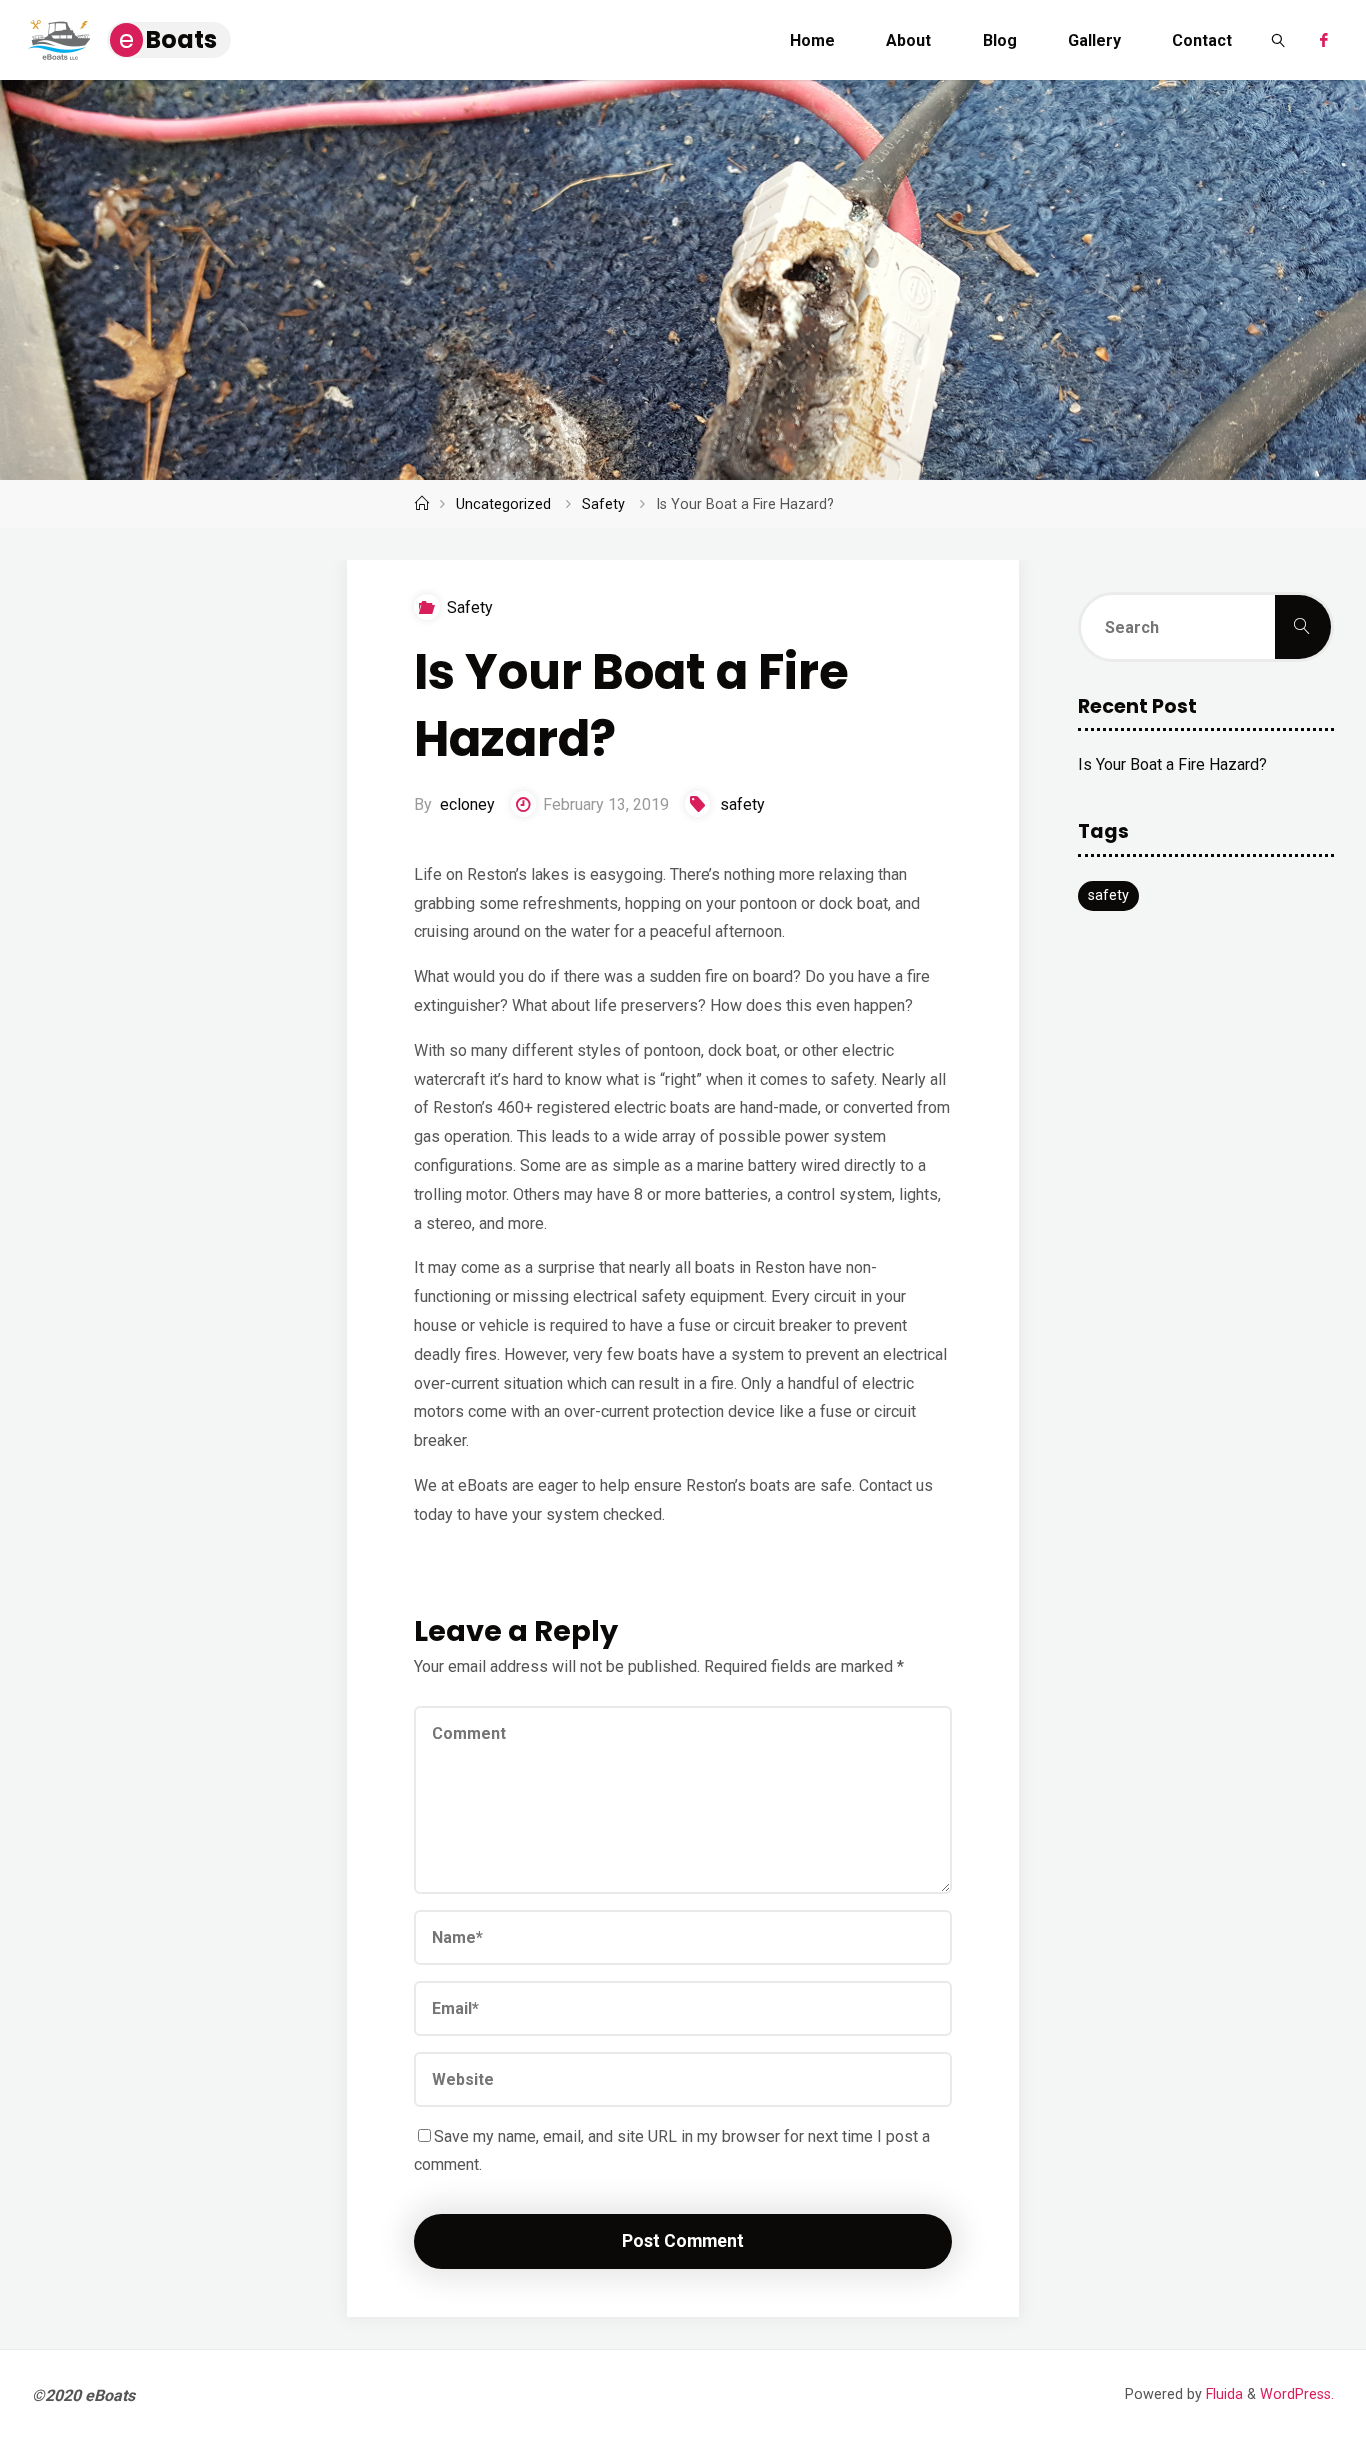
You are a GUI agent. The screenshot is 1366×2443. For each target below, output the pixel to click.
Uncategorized (503, 504)
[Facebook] (1323, 40)
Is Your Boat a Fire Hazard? (1172, 764)
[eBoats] (59, 39)
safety (742, 804)
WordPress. (1297, 2394)
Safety (603, 504)
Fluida (1222, 2394)
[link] (1279, 40)
